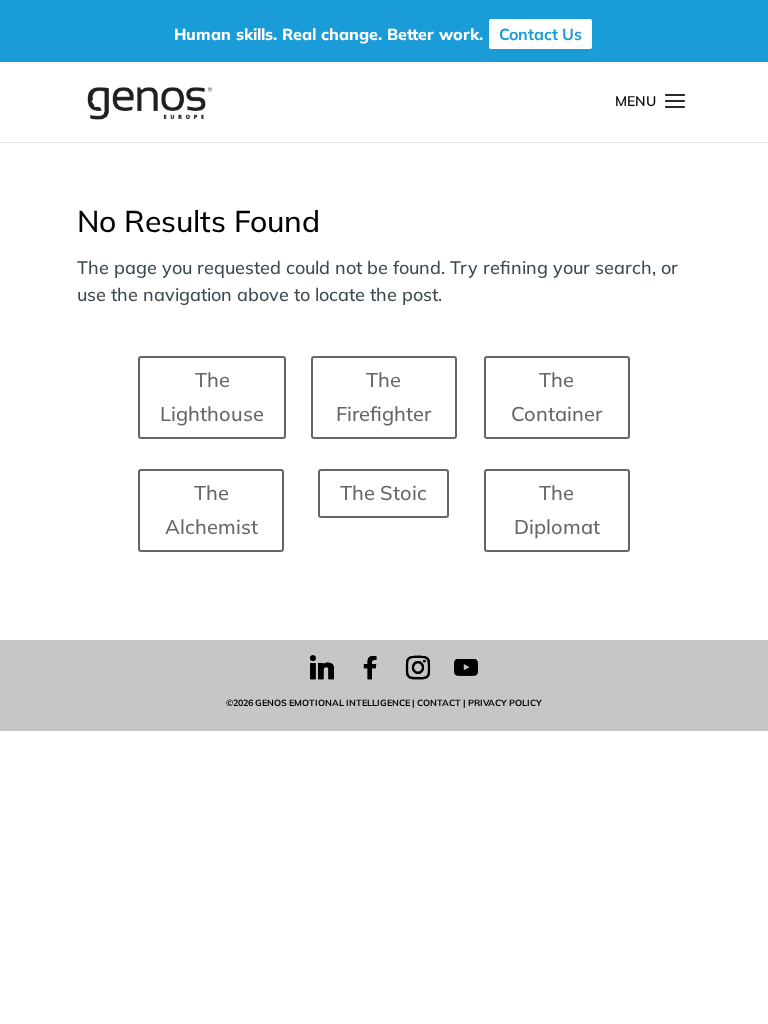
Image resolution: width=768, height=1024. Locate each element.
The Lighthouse (212, 396)
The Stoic (383, 492)
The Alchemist (211, 509)
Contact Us (540, 34)
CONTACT (439, 702)
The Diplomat (557, 509)
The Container (556, 396)
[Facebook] (370, 668)
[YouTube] (466, 668)
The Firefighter (383, 396)
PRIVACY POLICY (505, 702)
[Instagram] (418, 668)
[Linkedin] (322, 668)
